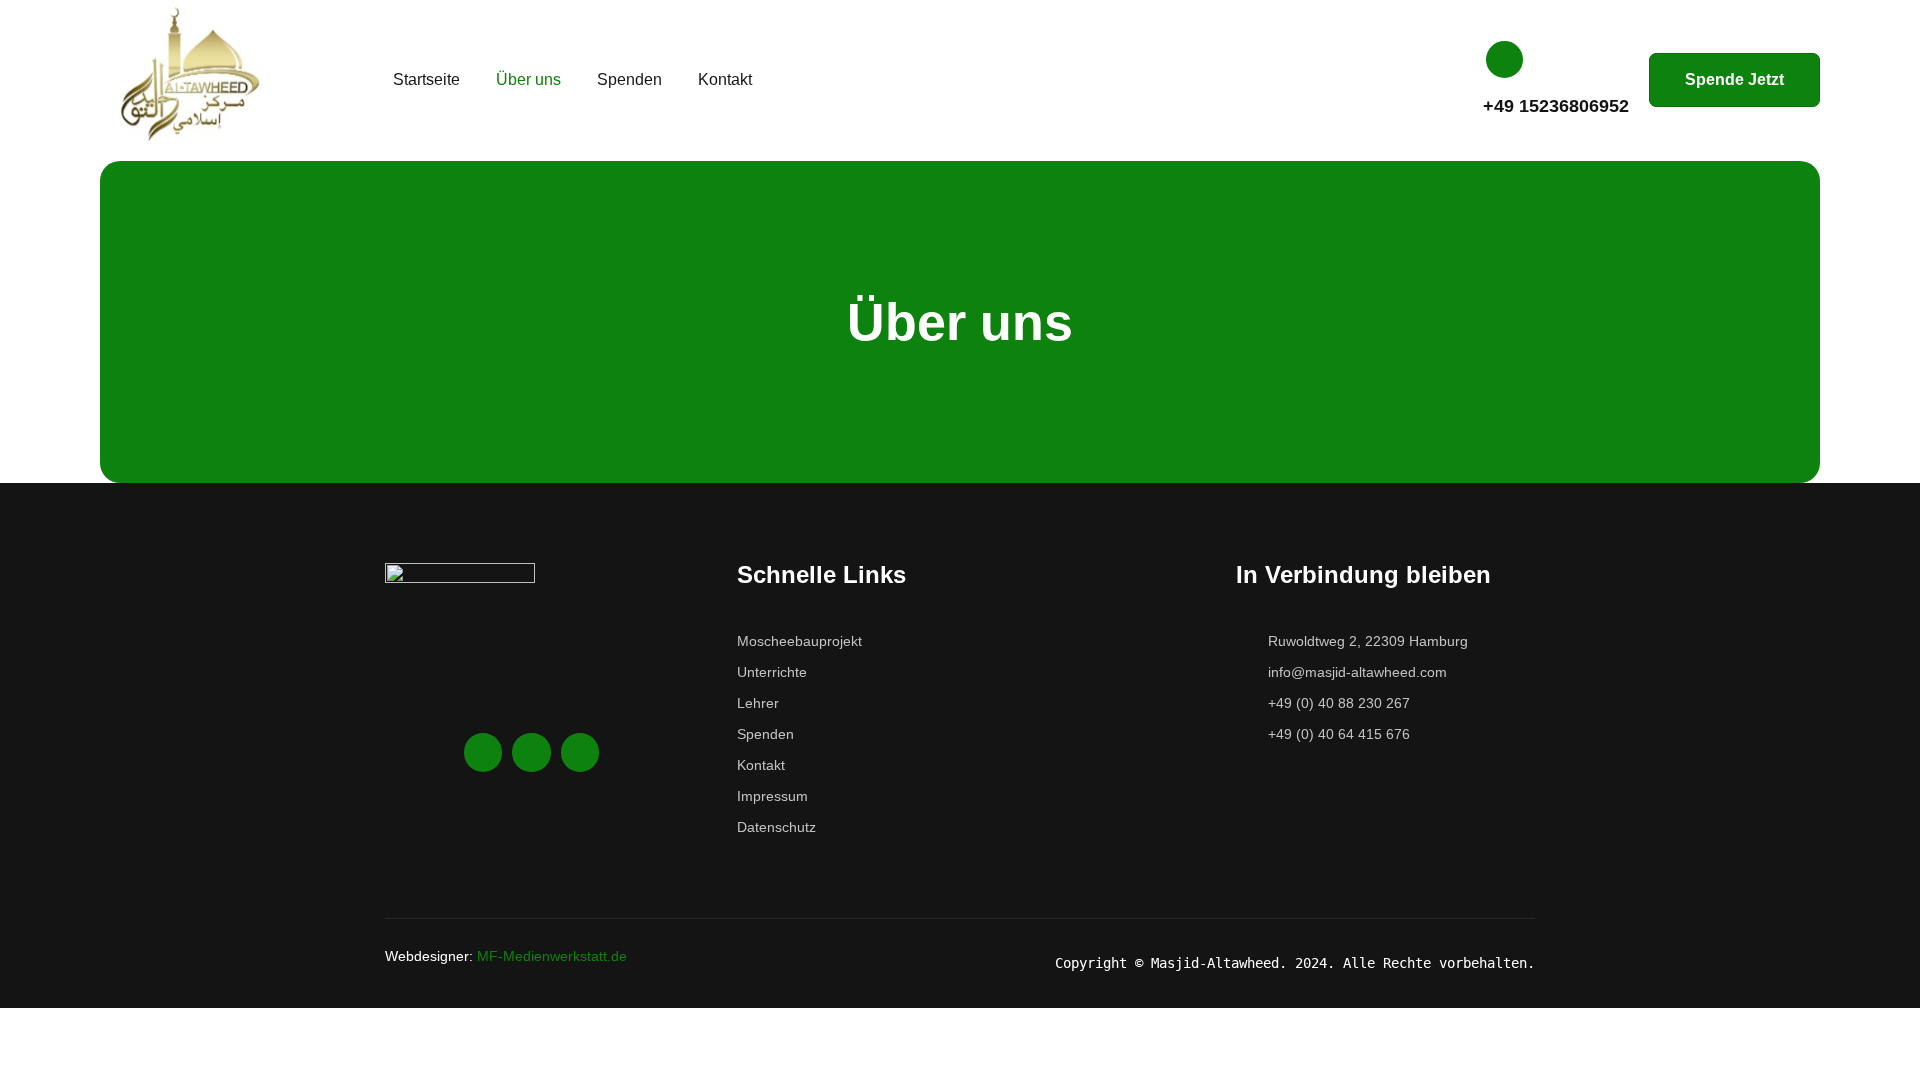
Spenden (629, 79)
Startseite (426, 79)
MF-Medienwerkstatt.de (552, 956)
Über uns (528, 79)
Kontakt (725, 79)
